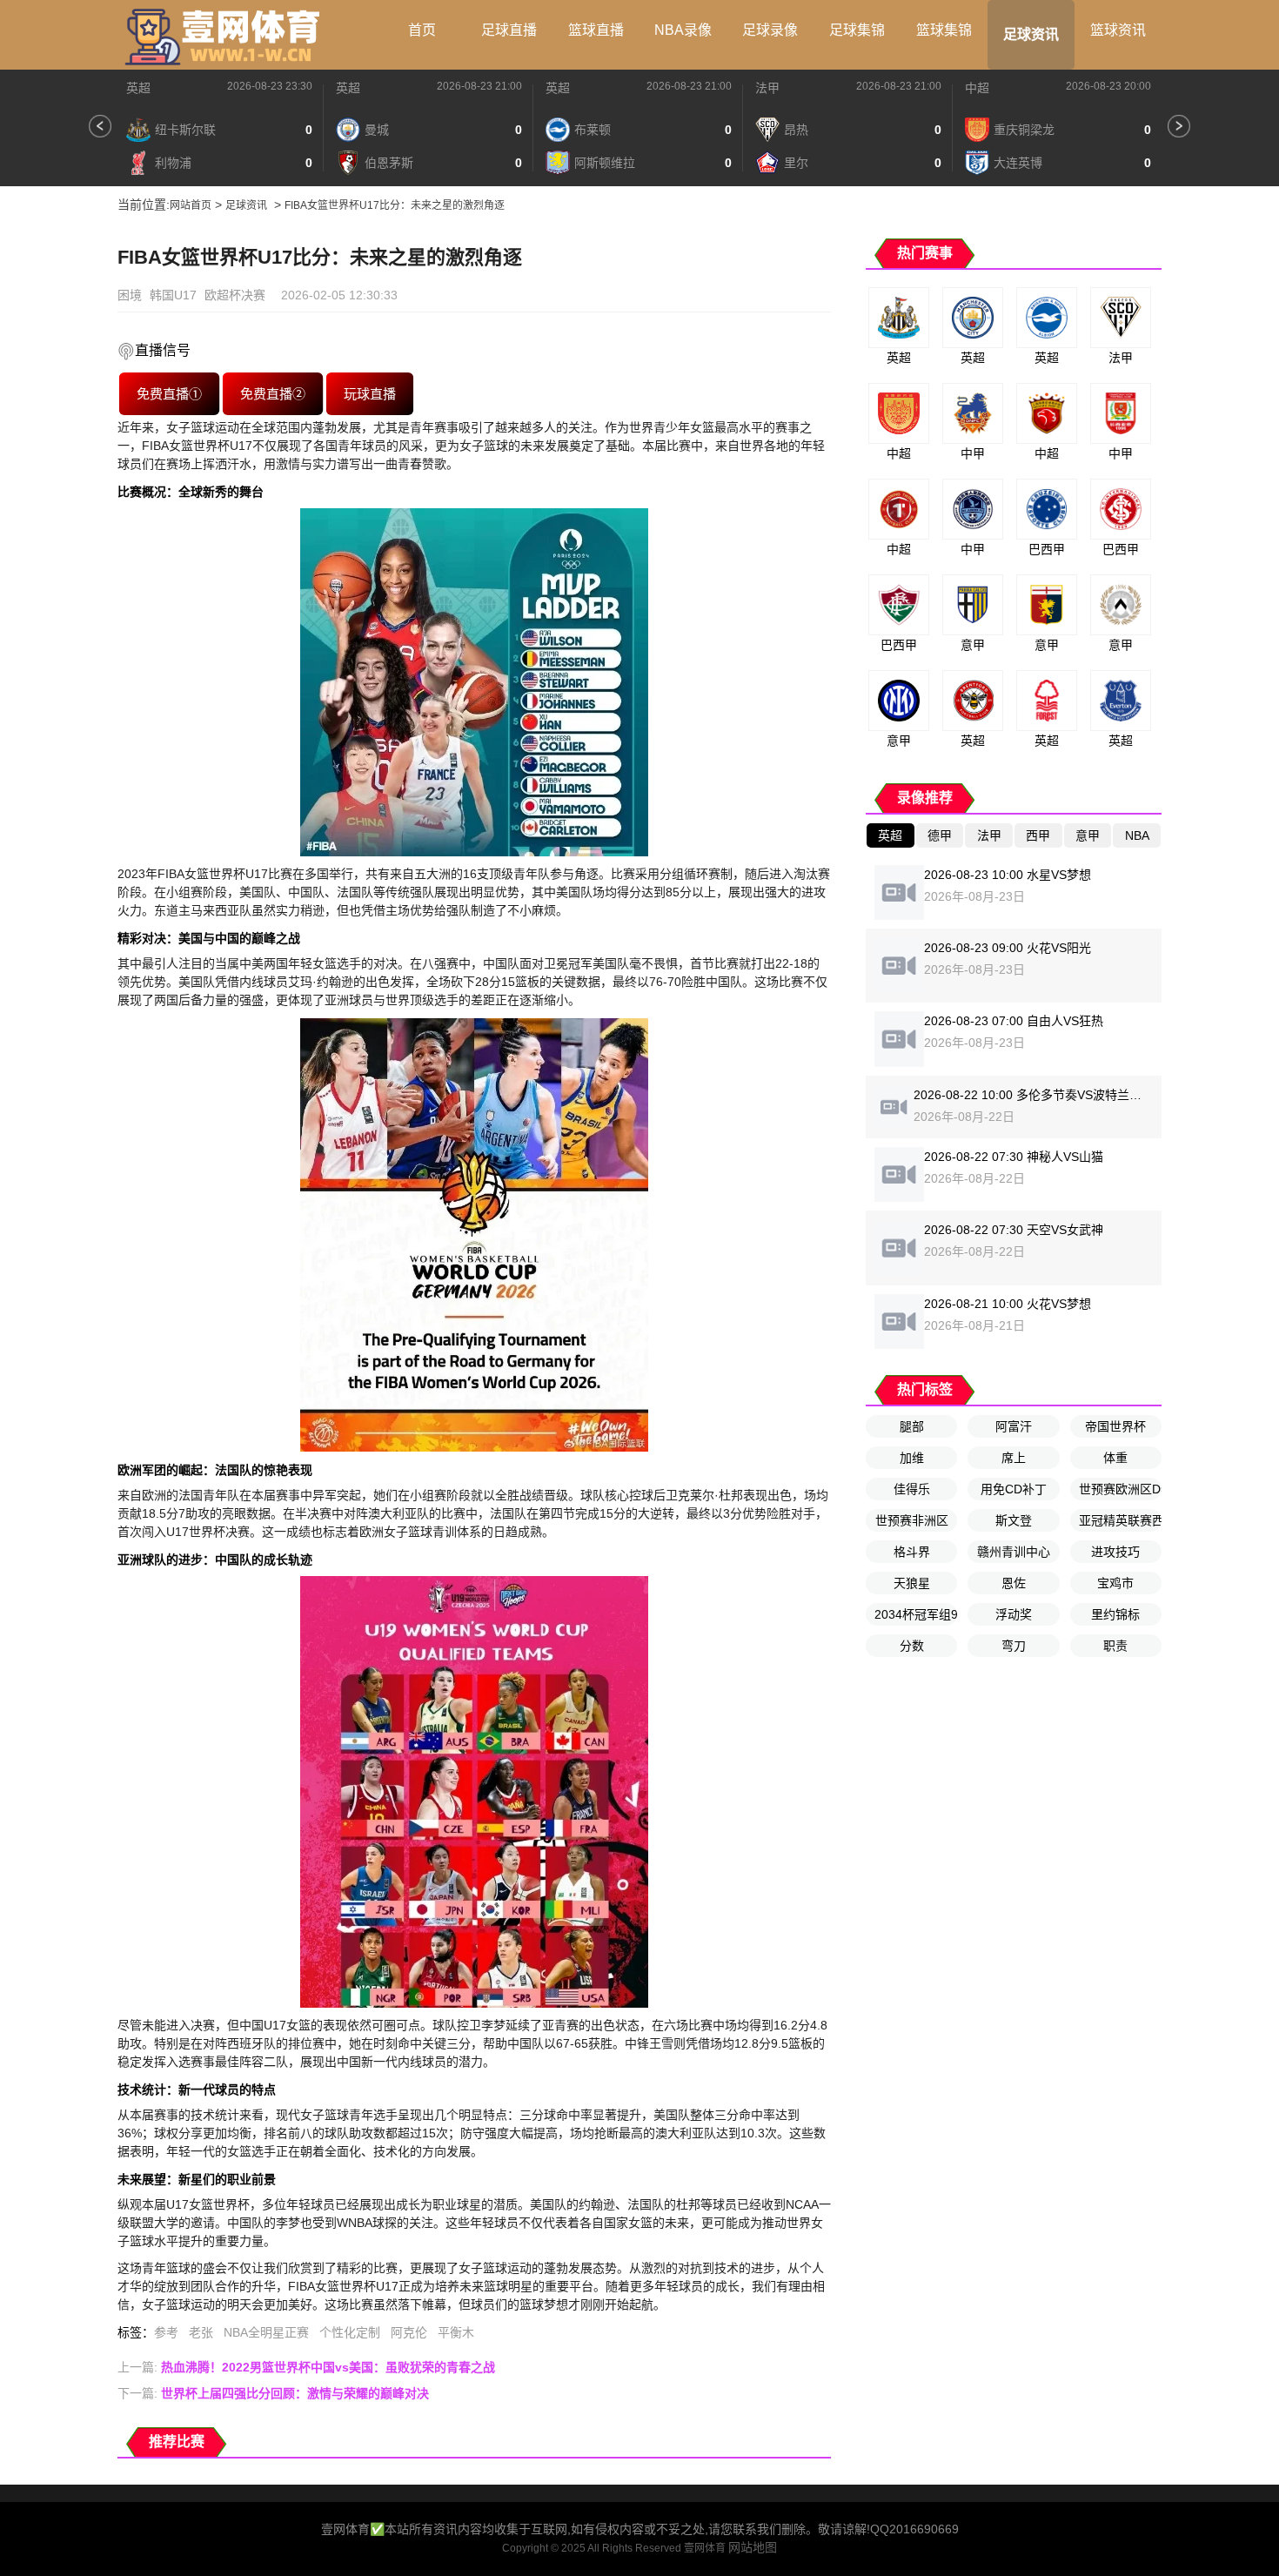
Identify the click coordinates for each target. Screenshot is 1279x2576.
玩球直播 (370, 393)
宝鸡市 (1115, 1583)
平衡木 (456, 2332)
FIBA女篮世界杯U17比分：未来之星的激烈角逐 (395, 205)
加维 (912, 1458)
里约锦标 (1115, 1614)
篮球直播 (596, 30)
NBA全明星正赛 (266, 2332)
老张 (201, 2332)
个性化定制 (350, 2332)
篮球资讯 (1118, 30)
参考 (166, 2332)
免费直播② (273, 393)
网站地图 (753, 2547)
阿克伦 (409, 2332)
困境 (130, 295)
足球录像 (770, 30)
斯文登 (1014, 1520)
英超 (138, 88)
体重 (1115, 1458)
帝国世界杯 (1115, 1426)
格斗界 (912, 1552)
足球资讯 (1031, 34)
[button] (100, 126)
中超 (977, 88)
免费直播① (169, 393)
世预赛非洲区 (912, 1520)
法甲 (767, 88)
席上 (1014, 1458)
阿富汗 (1014, 1426)
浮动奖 (1014, 1614)
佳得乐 (912, 1489)
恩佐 (1014, 1583)
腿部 (912, 1426)
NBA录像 (683, 30)
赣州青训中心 (1014, 1552)
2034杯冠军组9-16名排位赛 (916, 1614)
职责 (1115, 1646)
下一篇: (273, 2393)
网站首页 (191, 205)
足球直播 (509, 30)
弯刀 (1014, 1646)
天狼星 (912, 1583)
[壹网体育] (226, 35)
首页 (422, 30)
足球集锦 (857, 30)
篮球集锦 (944, 30)
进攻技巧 (1115, 1552)
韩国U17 (173, 295)
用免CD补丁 (1014, 1489)
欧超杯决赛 (235, 295)
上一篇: (306, 2367)
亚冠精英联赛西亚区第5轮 (1120, 1520)
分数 (912, 1646)
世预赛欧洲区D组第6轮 (1120, 1489)
